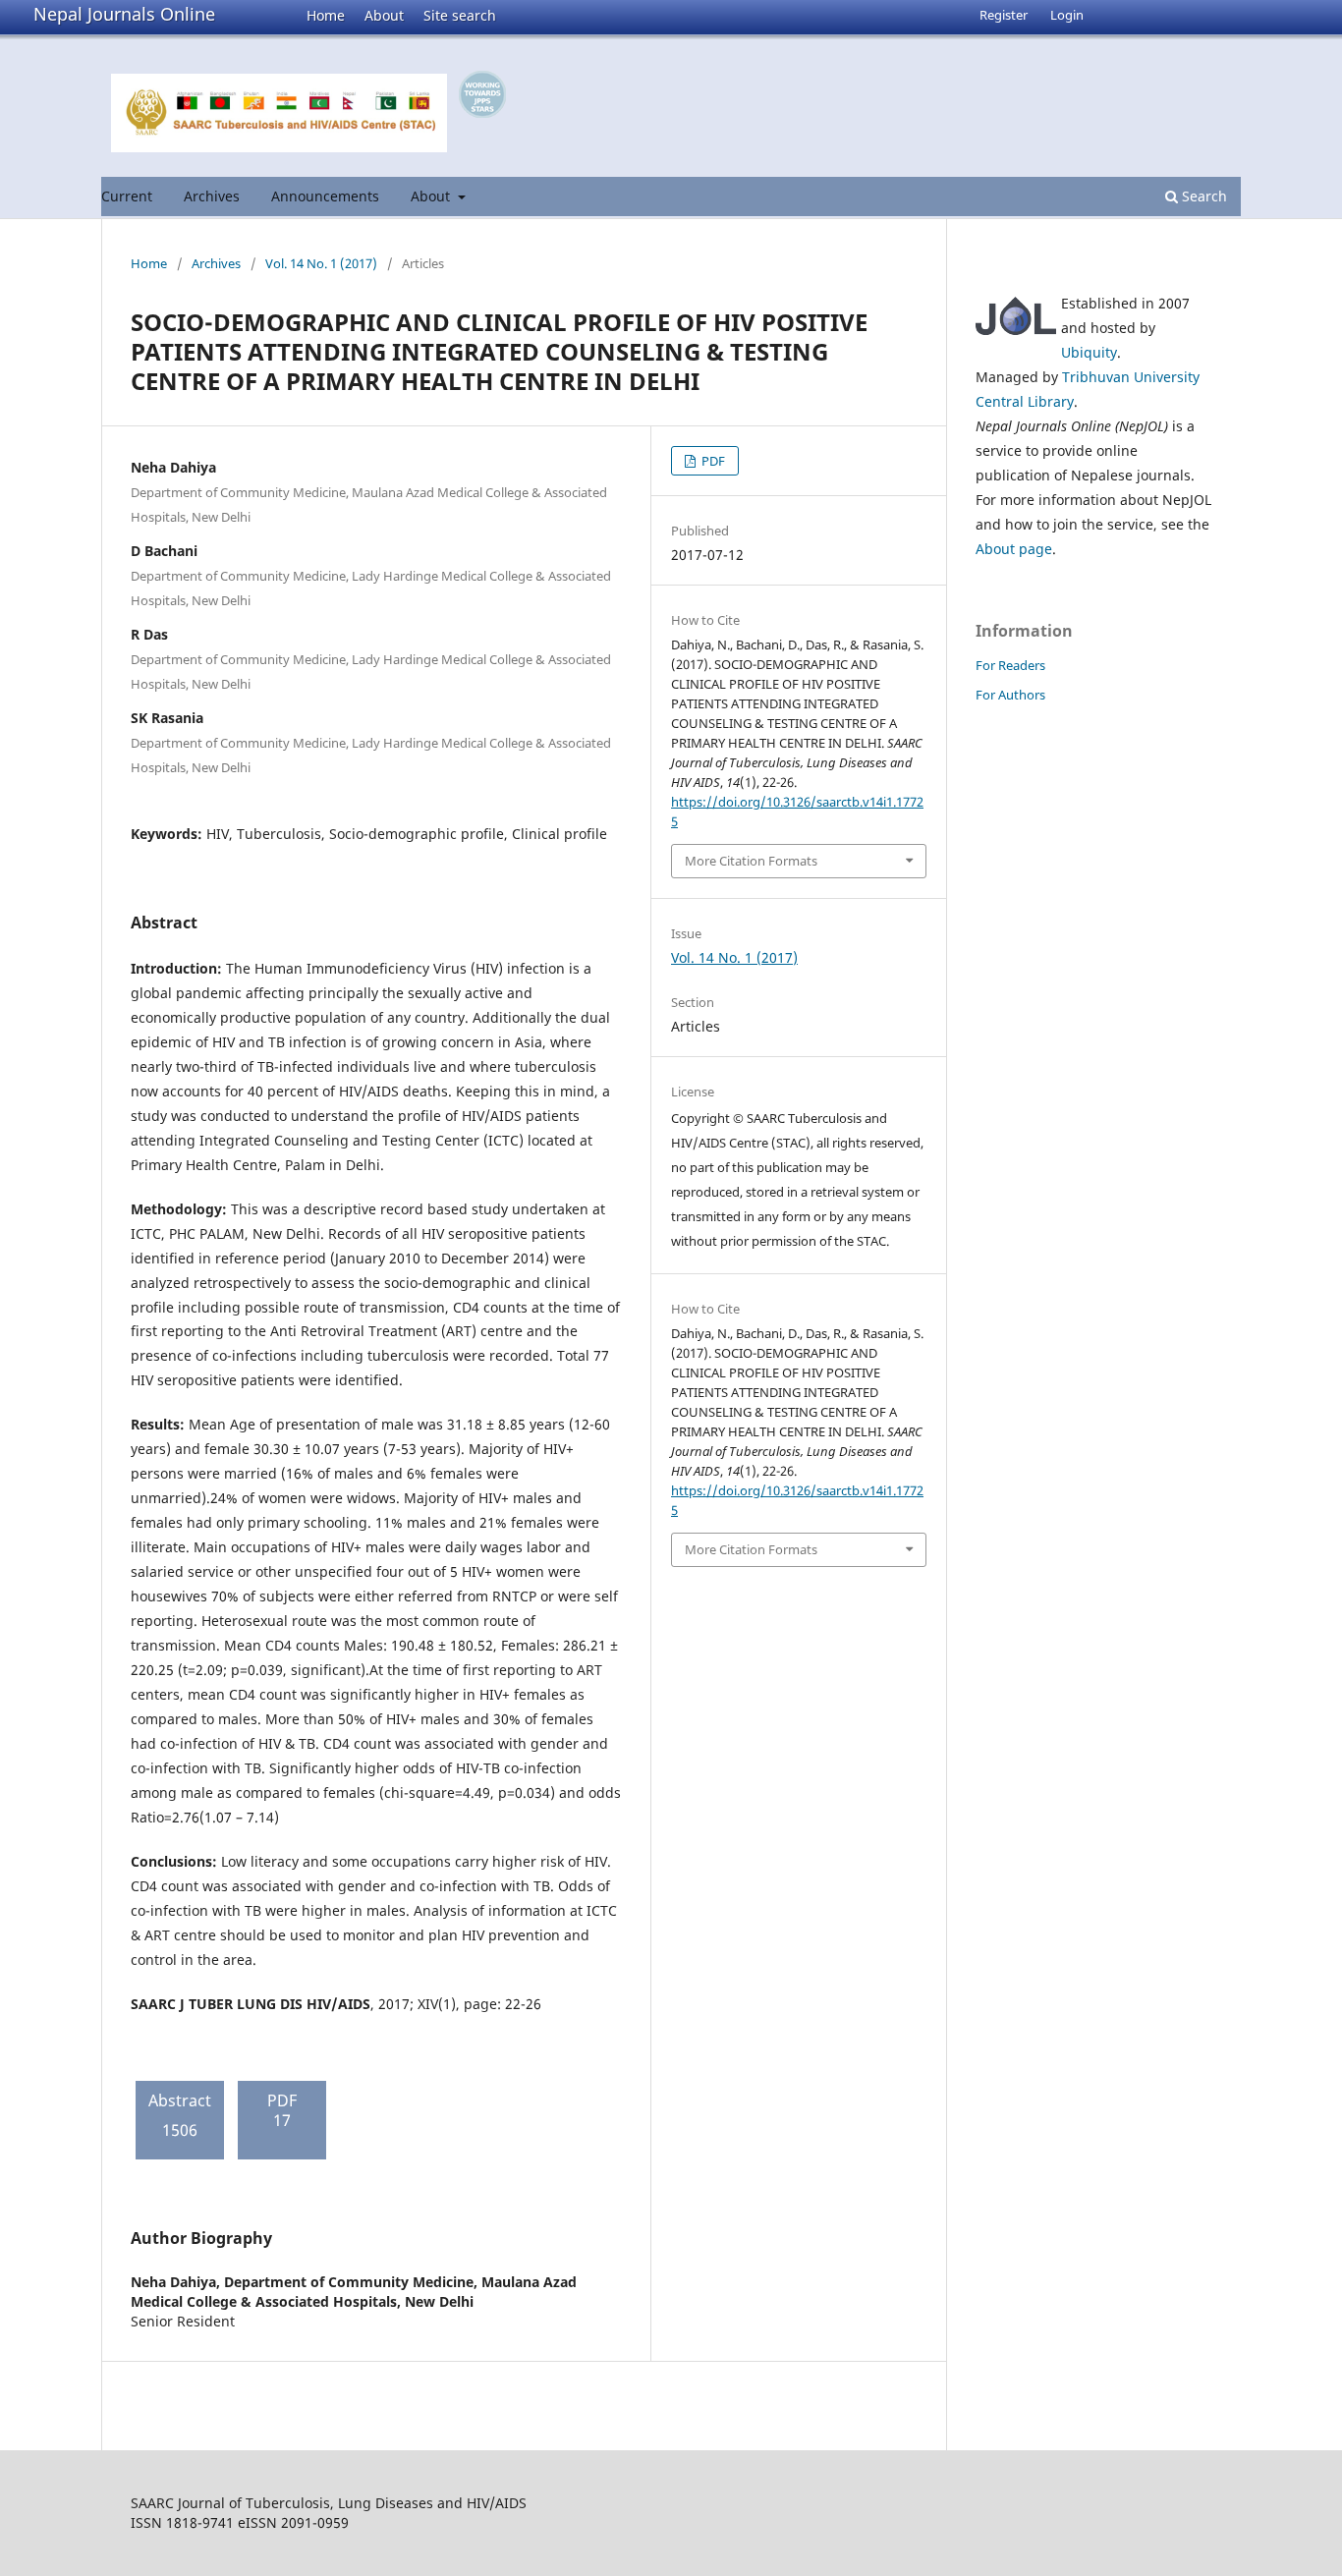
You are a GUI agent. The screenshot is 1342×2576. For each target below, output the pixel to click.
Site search (460, 15)
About (384, 15)
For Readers (1010, 665)
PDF (712, 461)
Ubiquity (1089, 352)
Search (1202, 196)
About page (1014, 549)
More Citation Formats (751, 861)
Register (1004, 15)
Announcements (325, 196)
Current (127, 196)
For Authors (1010, 695)
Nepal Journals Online (124, 14)
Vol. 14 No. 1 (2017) (321, 263)
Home (326, 15)
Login (1067, 15)
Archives (212, 196)
